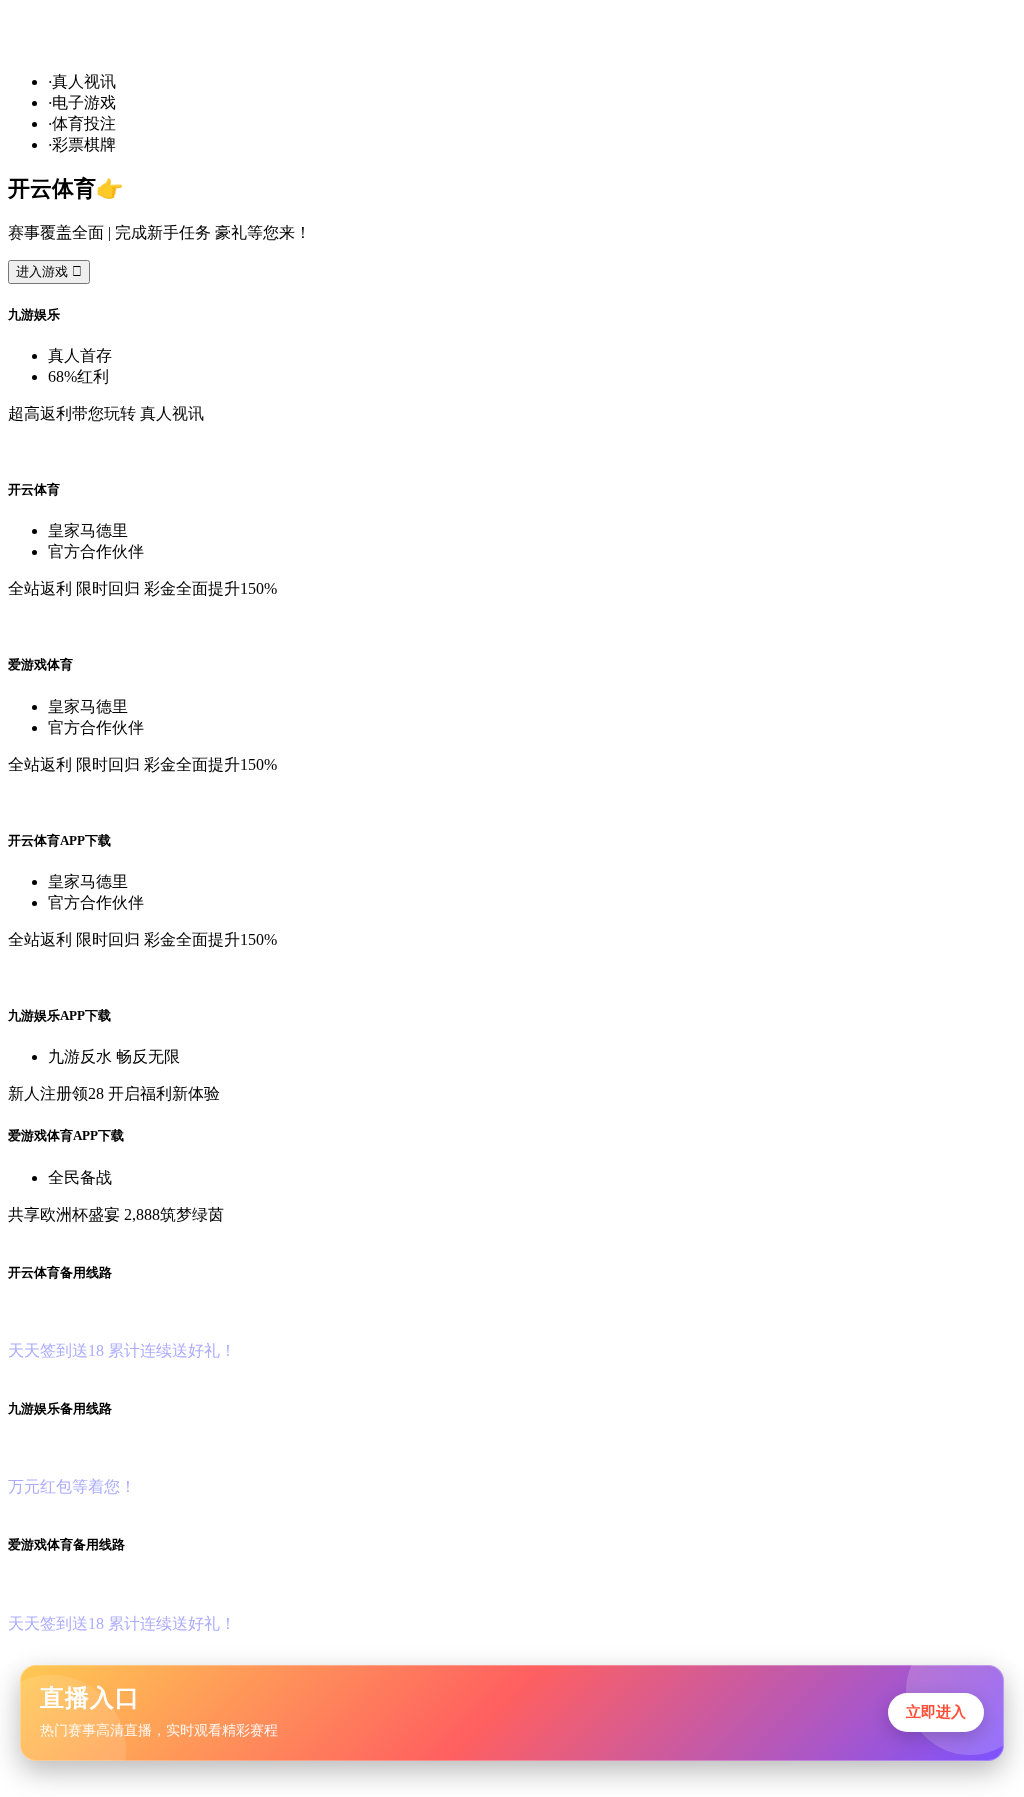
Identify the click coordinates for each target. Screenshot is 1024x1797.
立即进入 (936, 1711)
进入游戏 (49, 271)
